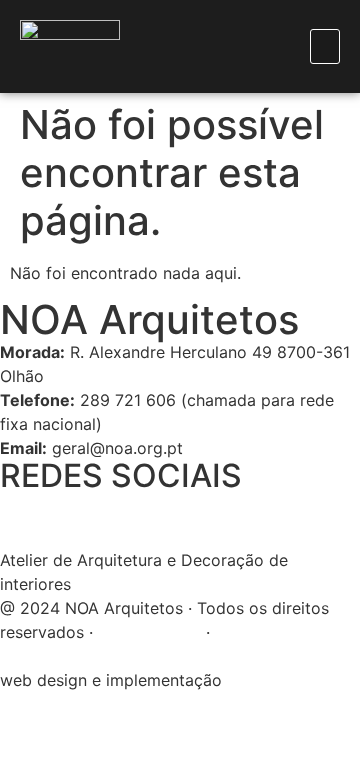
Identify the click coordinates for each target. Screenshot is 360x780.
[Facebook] (25, 517)
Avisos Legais (149, 632)
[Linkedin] (135, 517)
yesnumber (268, 680)
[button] (325, 46)
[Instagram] (80, 517)
